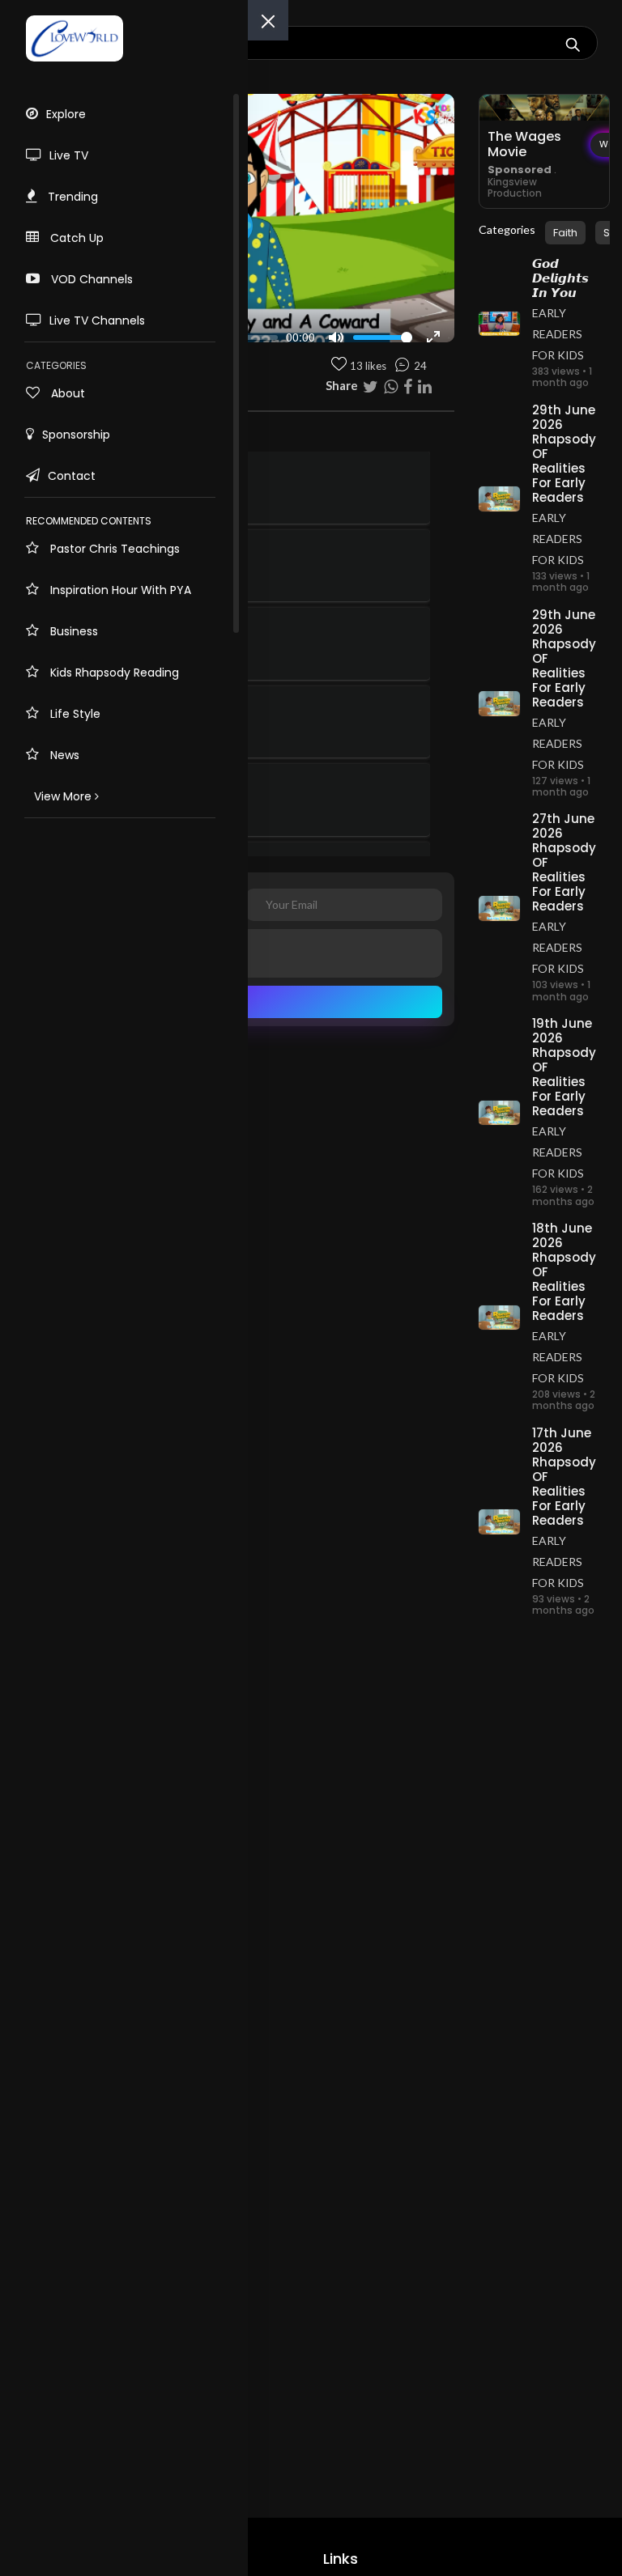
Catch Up (75, 238)
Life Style (74, 714)
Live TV (69, 155)
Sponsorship (76, 435)
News (63, 755)
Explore (66, 114)
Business (72, 631)
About (66, 393)
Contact (72, 476)
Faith (565, 233)
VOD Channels (90, 279)
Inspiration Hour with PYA (119, 590)
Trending (71, 197)
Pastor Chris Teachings (113, 549)
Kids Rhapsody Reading (113, 673)
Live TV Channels (97, 320)
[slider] (383, 337)
